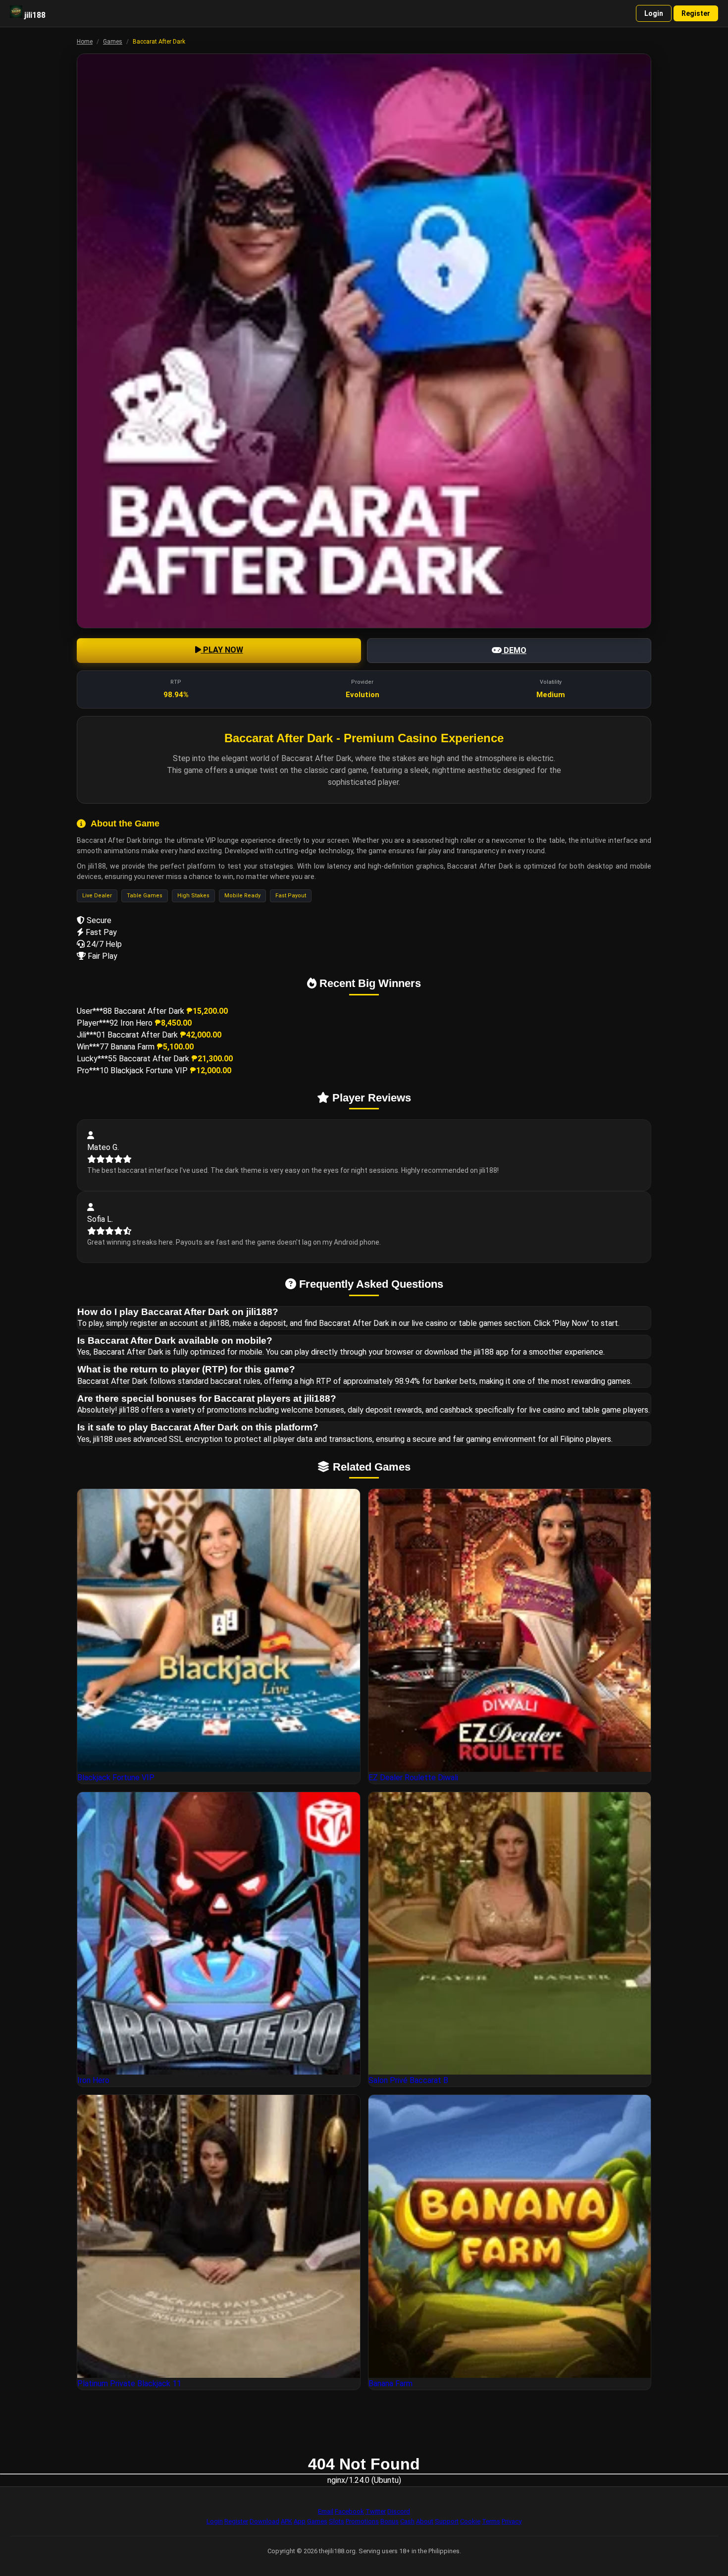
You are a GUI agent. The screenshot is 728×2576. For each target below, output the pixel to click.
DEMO (514, 650)
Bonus (390, 2521)
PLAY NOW (222, 650)
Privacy (512, 2521)
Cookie (470, 2521)
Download (264, 2521)
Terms (491, 2521)
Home (85, 42)
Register (696, 13)
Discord (399, 2511)
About (425, 2521)
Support (447, 2521)
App (300, 2521)
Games (113, 42)
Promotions (362, 2521)
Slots (337, 2521)
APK (286, 2521)
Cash (407, 2521)
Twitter (376, 2511)
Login (654, 13)
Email (326, 2511)
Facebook (349, 2511)
